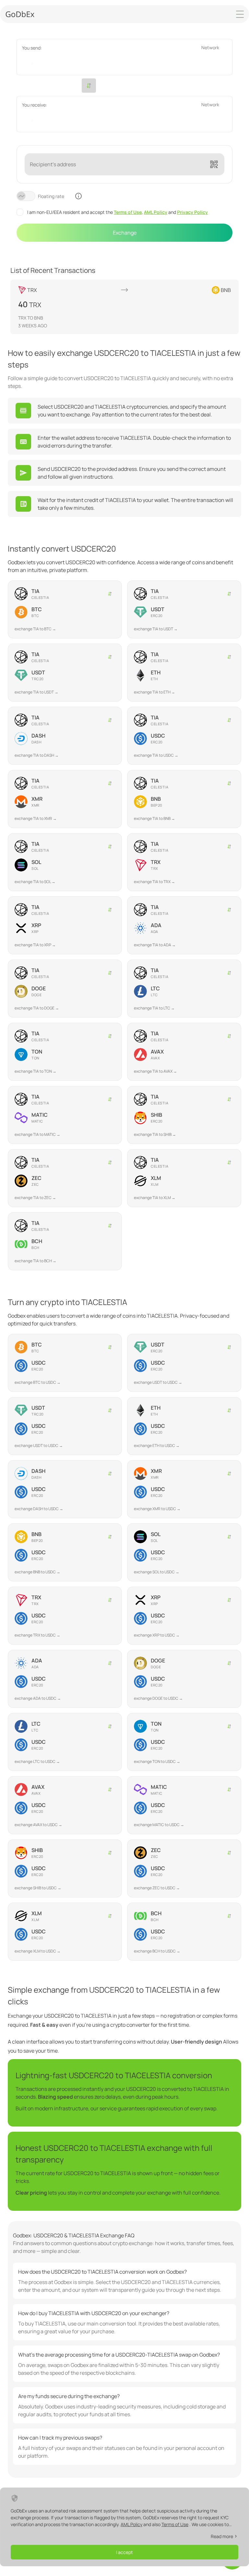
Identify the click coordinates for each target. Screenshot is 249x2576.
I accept (124, 2552)
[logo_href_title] (20, 14)
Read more (222, 2536)
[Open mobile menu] (240, 14)
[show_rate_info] (78, 196)
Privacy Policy (192, 212)
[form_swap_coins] (89, 86)
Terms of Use (128, 212)
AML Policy (156, 212)
